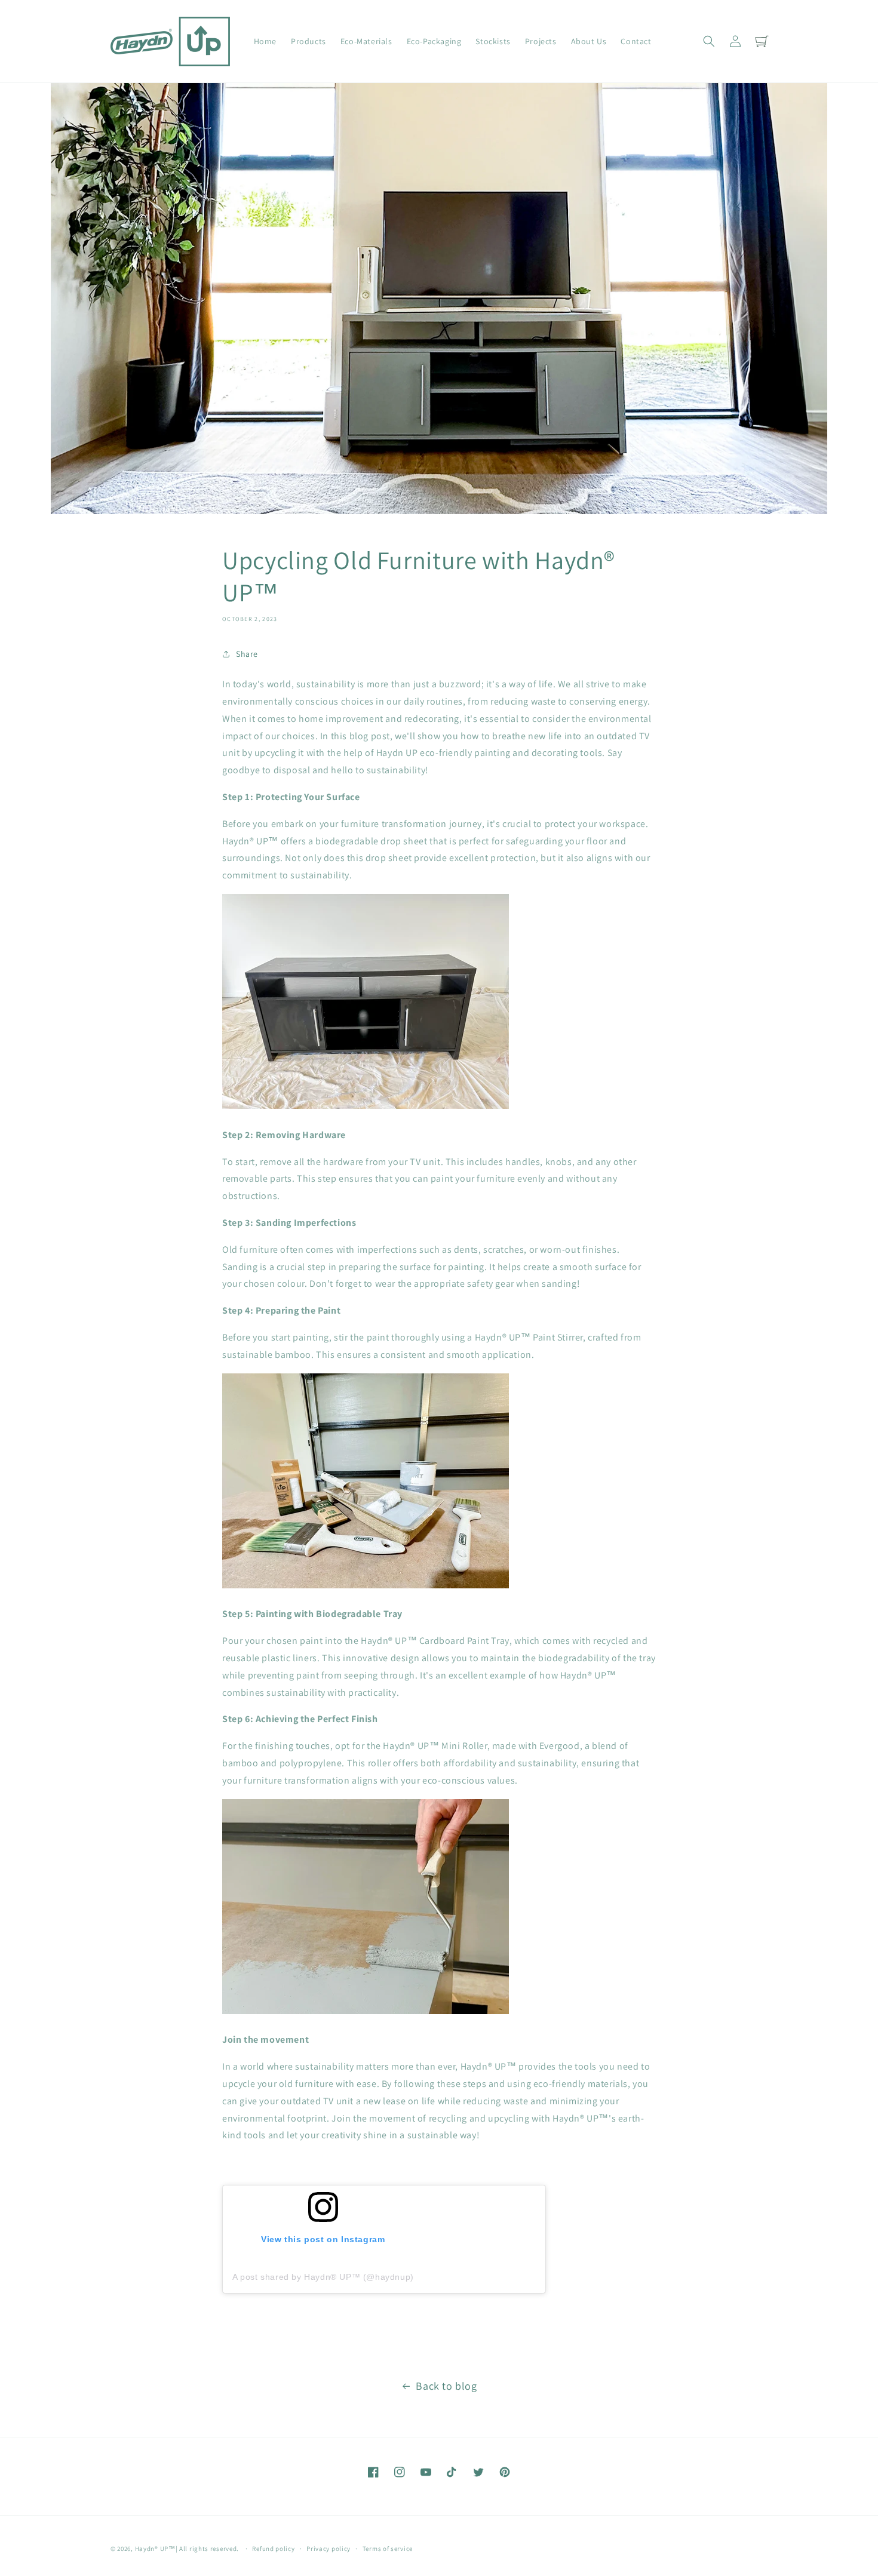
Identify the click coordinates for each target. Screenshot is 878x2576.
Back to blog (446, 2386)
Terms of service (388, 2549)
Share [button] (247, 654)
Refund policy (273, 2549)
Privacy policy (329, 2549)
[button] (709, 41)
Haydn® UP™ (155, 2549)
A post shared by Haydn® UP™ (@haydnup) (323, 2277)
